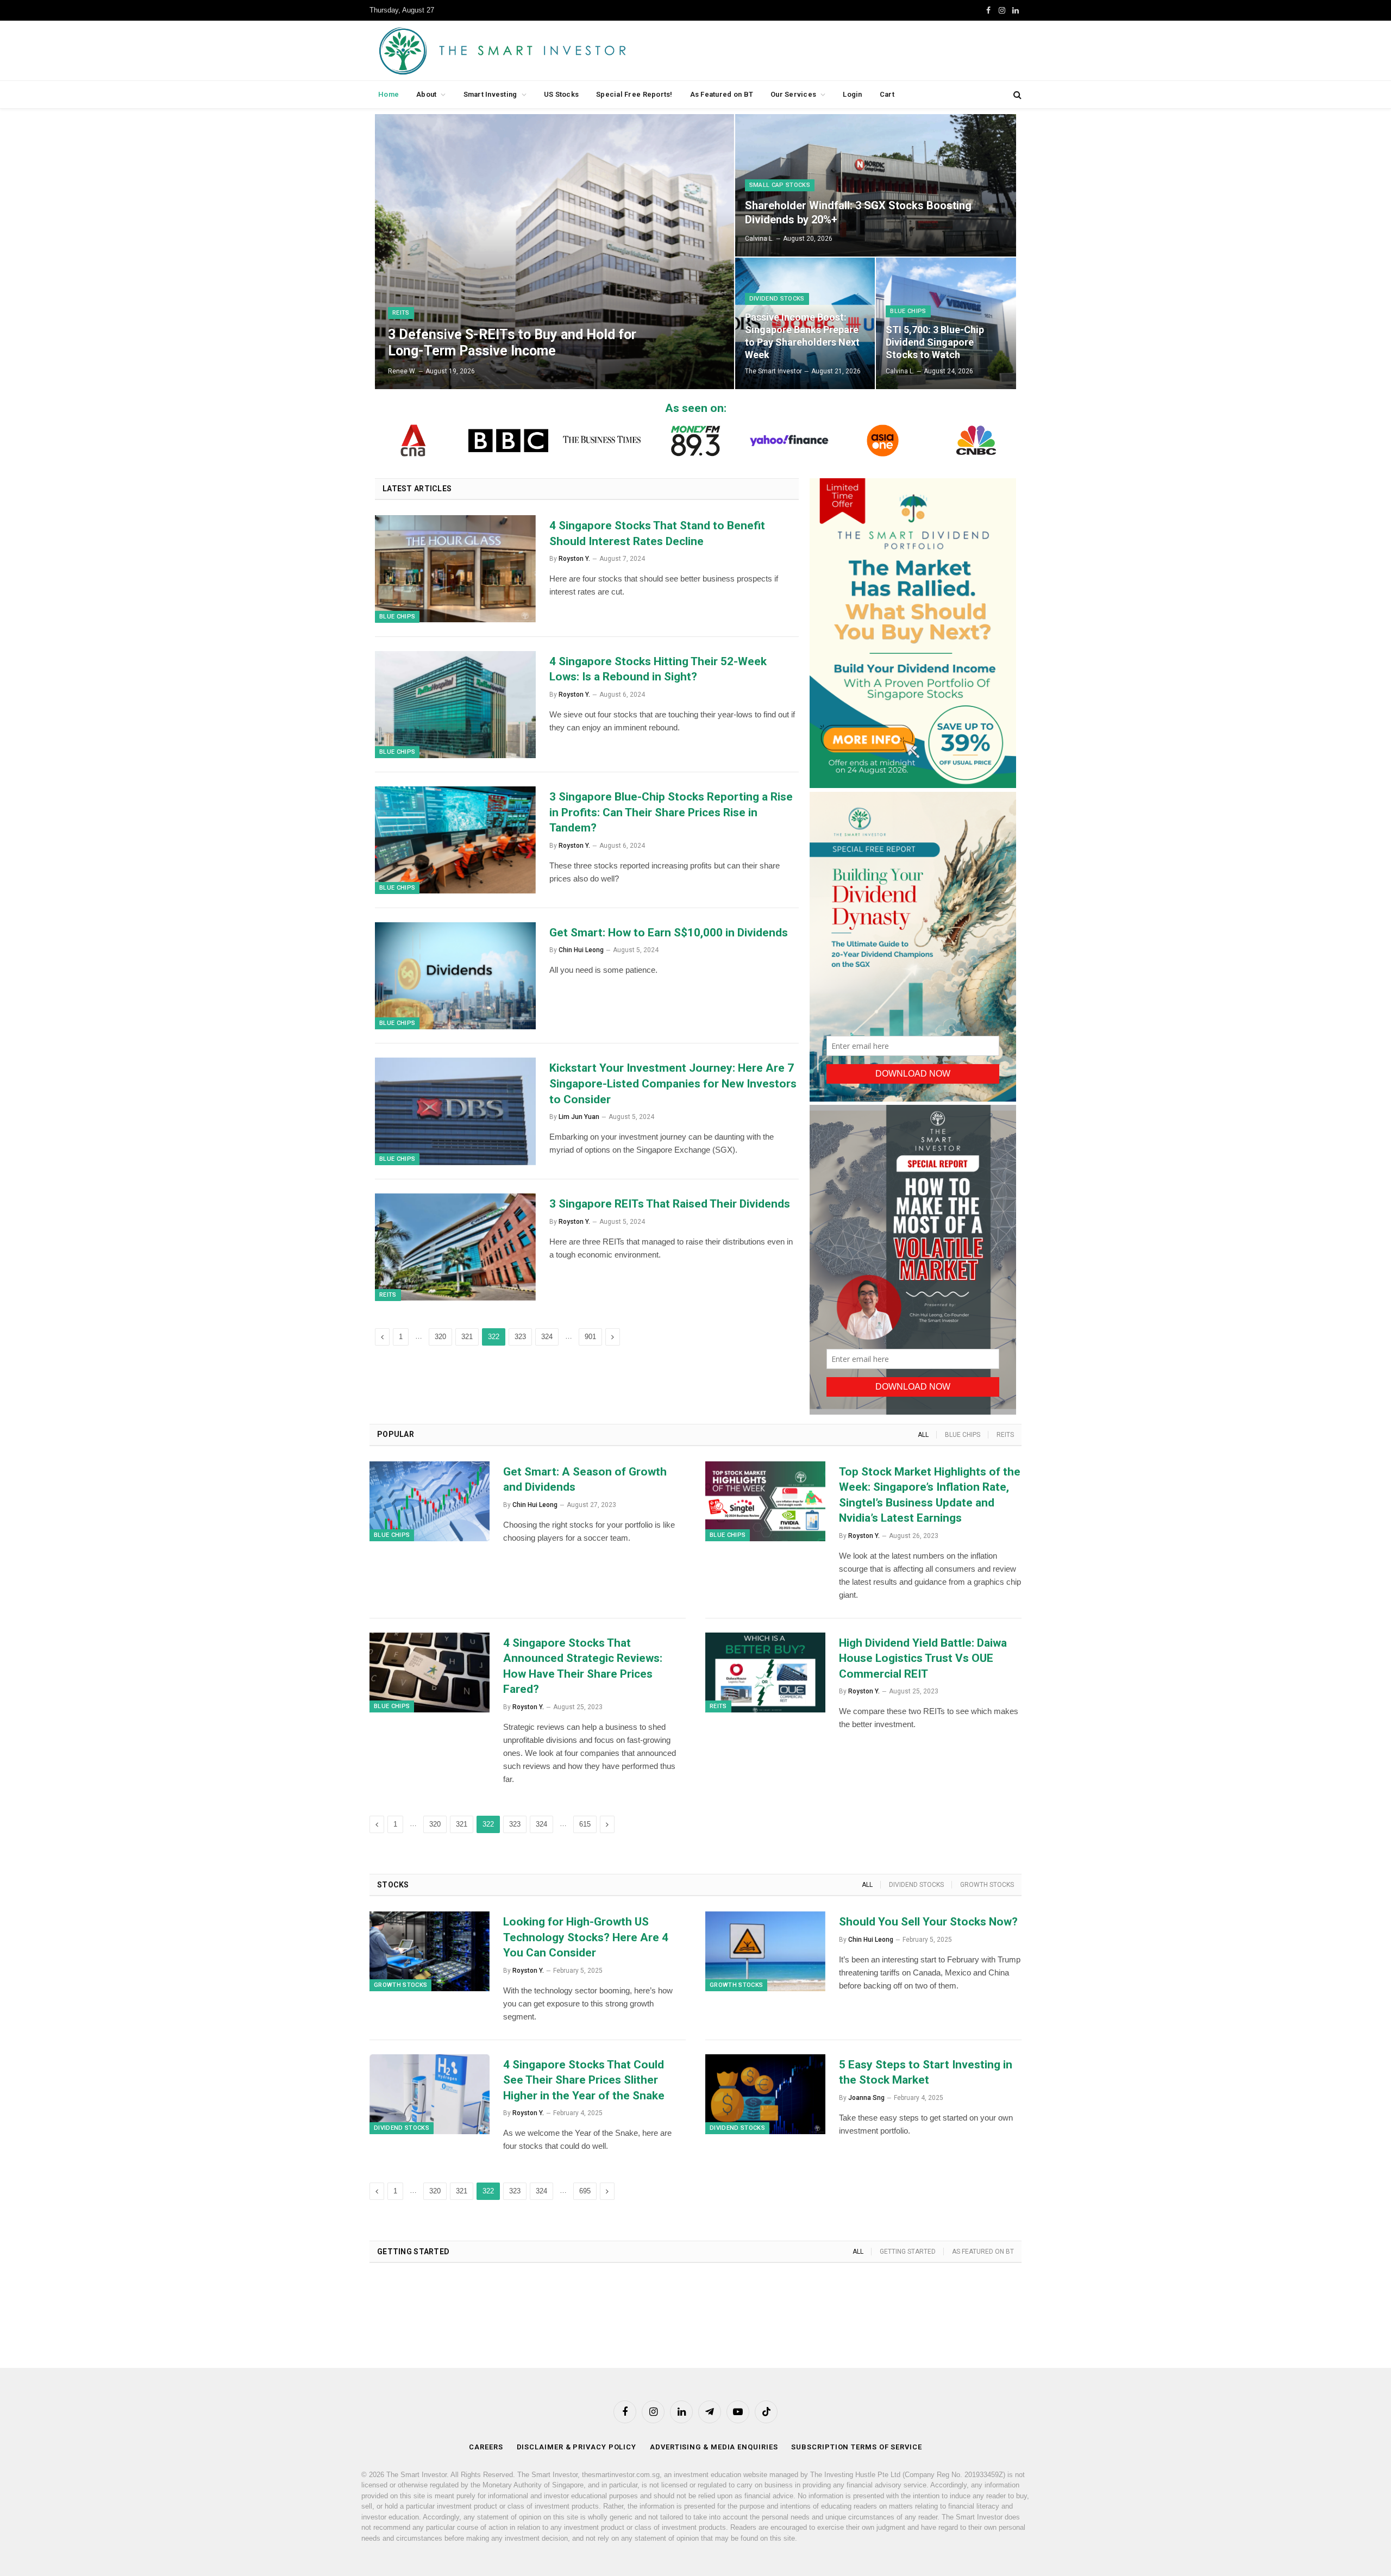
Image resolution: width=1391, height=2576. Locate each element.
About (426, 94)
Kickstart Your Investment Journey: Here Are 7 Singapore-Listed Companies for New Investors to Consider (673, 1083)
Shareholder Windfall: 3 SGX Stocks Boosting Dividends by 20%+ (858, 212)
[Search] (1016, 95)
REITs (401, 313)
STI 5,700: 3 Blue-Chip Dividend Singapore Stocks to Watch (935, 342)
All (923, 1435)
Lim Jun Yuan (579, 1117)
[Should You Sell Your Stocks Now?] (765, 1951)
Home (389, 94)
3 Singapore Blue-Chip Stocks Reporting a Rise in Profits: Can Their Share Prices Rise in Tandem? (671, 812)
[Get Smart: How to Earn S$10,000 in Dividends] (455, 976)
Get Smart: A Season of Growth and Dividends (585, 1480)
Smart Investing (490, 94)
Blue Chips (908, 311)
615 (585, 1824)
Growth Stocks (987, 1885)
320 (440, 1337)
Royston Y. (574, 559)
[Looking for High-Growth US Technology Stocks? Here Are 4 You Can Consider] (430, 1951)
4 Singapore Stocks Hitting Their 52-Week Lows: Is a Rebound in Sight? (658, 669)
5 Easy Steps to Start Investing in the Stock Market (926, 2072)
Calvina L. (759, 239)
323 (520, 1337)
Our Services (793, 94)
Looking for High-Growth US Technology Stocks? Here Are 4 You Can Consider (586, 1937)
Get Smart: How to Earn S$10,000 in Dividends (669, 933)
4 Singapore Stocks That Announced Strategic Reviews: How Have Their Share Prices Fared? (583, 1666)
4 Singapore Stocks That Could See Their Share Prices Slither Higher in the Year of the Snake (584, 2080)
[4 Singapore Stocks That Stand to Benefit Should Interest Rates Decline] (455, 569)
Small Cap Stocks (780, 185)
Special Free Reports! (634, 94)
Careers (486, 2447)
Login (852, 94)
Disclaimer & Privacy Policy (577, 2447)
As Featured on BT (722, 94)
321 (467, 1337)
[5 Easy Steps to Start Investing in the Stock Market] (765, 2094)
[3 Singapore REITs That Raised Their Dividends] (455, 1247)
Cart (887, 94)
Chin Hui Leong (581, 950)
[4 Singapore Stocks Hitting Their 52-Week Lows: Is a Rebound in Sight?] (455, 705)
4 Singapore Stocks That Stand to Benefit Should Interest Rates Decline (657, 533)
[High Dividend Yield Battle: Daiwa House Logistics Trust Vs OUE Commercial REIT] (765, 1672)
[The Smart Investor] (551, 51)
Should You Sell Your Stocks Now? (930, 1922)
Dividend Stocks (777, 299)
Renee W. (402, 371)
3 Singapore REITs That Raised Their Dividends (670, 1204)
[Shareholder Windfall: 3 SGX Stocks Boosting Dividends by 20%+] (876, 185)
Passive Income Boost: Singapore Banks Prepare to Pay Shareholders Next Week (802, 336)
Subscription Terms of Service (856, 2447)
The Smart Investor (773, 371)
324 (547, 1337)
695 (585, 2191)
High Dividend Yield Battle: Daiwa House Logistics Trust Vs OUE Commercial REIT (923, 1658)
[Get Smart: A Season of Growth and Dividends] (430, 1501)
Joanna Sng (866, 2098)
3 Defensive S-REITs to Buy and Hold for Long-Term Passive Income (512, 343)
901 (590, 1337)
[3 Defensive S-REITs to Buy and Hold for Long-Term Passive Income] (554, 252)
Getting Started (908, 2252)
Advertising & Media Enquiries (714, 2447)
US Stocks (561, 94)
